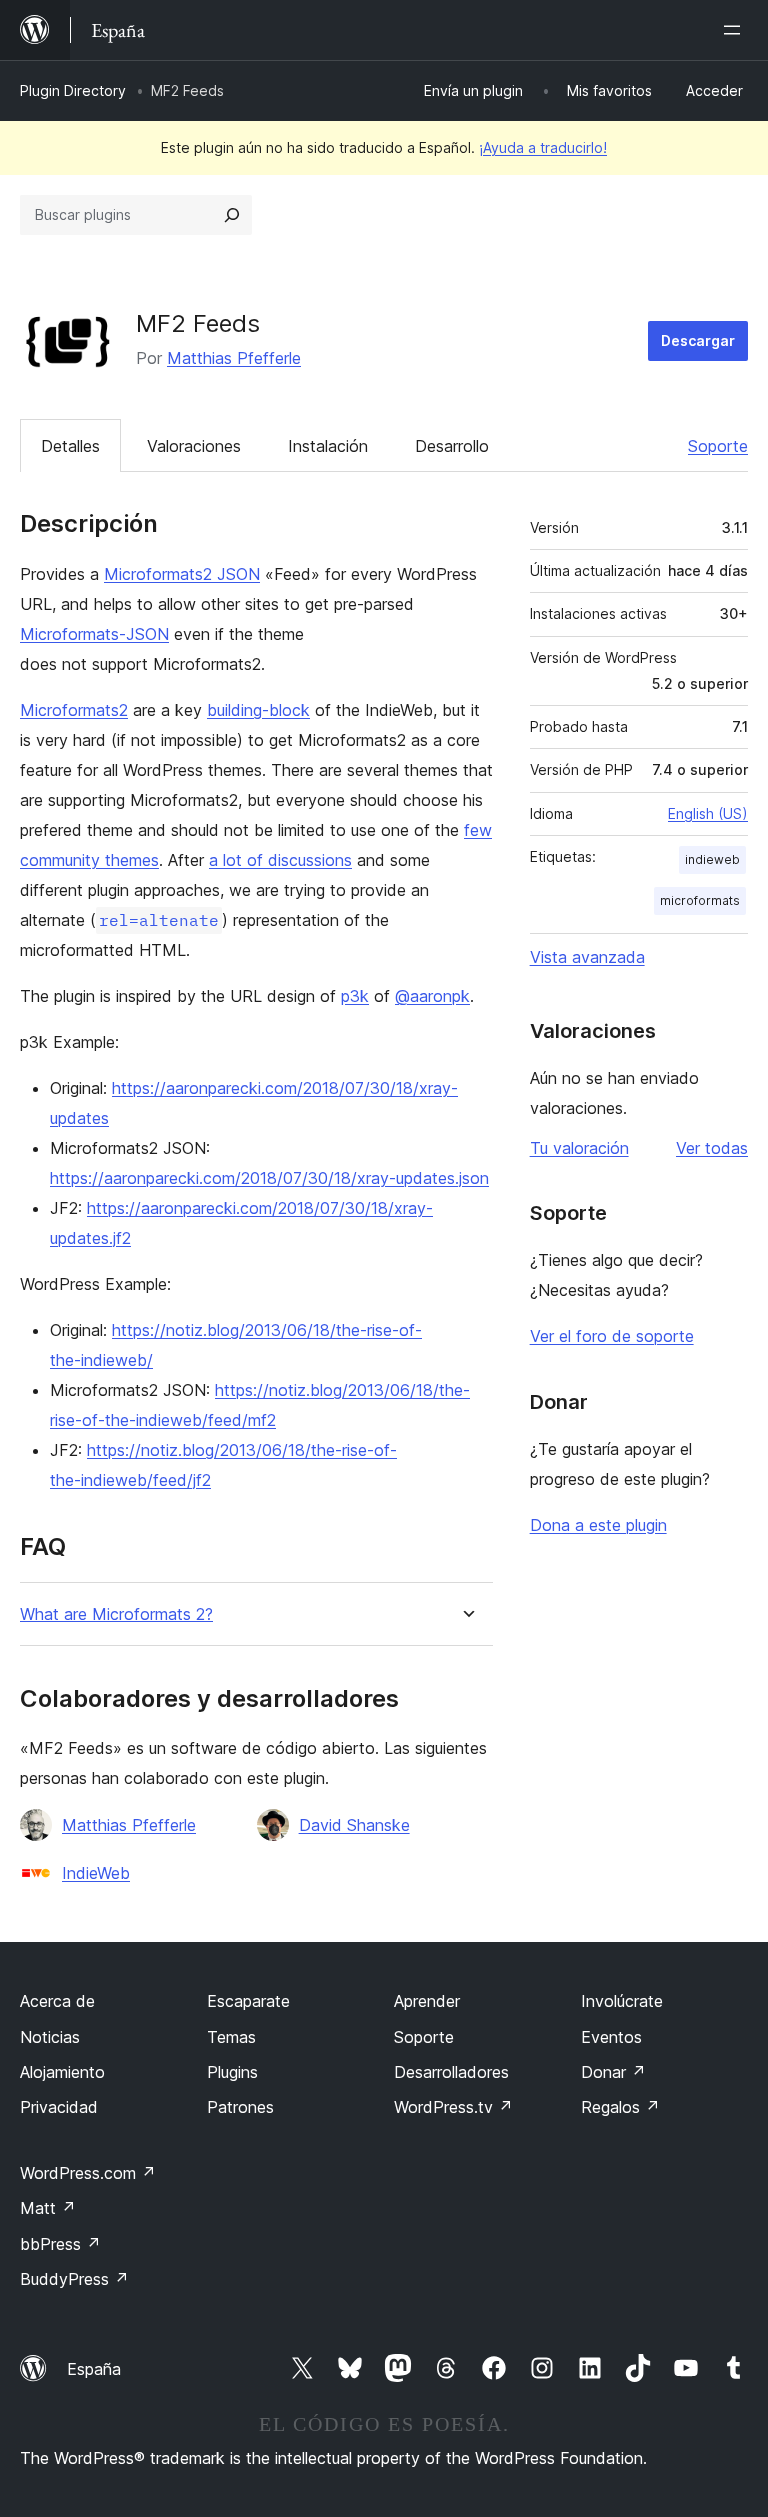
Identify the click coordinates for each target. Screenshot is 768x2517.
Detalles (70, 446)
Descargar (698, 340)
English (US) (708, 813)
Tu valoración (579, 1148)
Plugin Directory (73, 90)
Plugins (232, 2072)
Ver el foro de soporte (612, 1336)
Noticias (50, 2037)
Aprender (427, 2001)
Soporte (718, 446)
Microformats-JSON (94, 634)
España (94, 2369)
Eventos (611, 2037)
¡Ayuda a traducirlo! (543, 147)
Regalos (620, 2107)
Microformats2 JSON (182, 574)
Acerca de (57, 2001)
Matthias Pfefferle (234, 358)
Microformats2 (74, 710)
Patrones (240, 2107)
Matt (48, 2208)
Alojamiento (62, 2072)
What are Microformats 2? (116, 1614)
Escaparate (248, 2001)
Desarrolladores (451, 2072)
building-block (258, 710)
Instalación (328, 446)
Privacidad (59, 2107)
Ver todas (712, 1148)
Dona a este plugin (598, 1525)
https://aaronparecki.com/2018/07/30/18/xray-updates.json (269, 1178)
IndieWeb (96, 1873)
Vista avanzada (587, 957)
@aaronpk (432, 996)
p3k (355, 996)
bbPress (60, 2244)
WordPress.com (88, 2173)
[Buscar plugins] (232, 215)
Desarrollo (452, 446)
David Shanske (354, 1825)
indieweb (712, 859)
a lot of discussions (280, 860)
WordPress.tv (453, 2107)
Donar (613, 2072)
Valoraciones (194, 446)
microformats (700, 900)
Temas (231, 2037)
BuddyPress (74, 2279)
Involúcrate (622, 2001)
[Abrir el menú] (736, 30)
